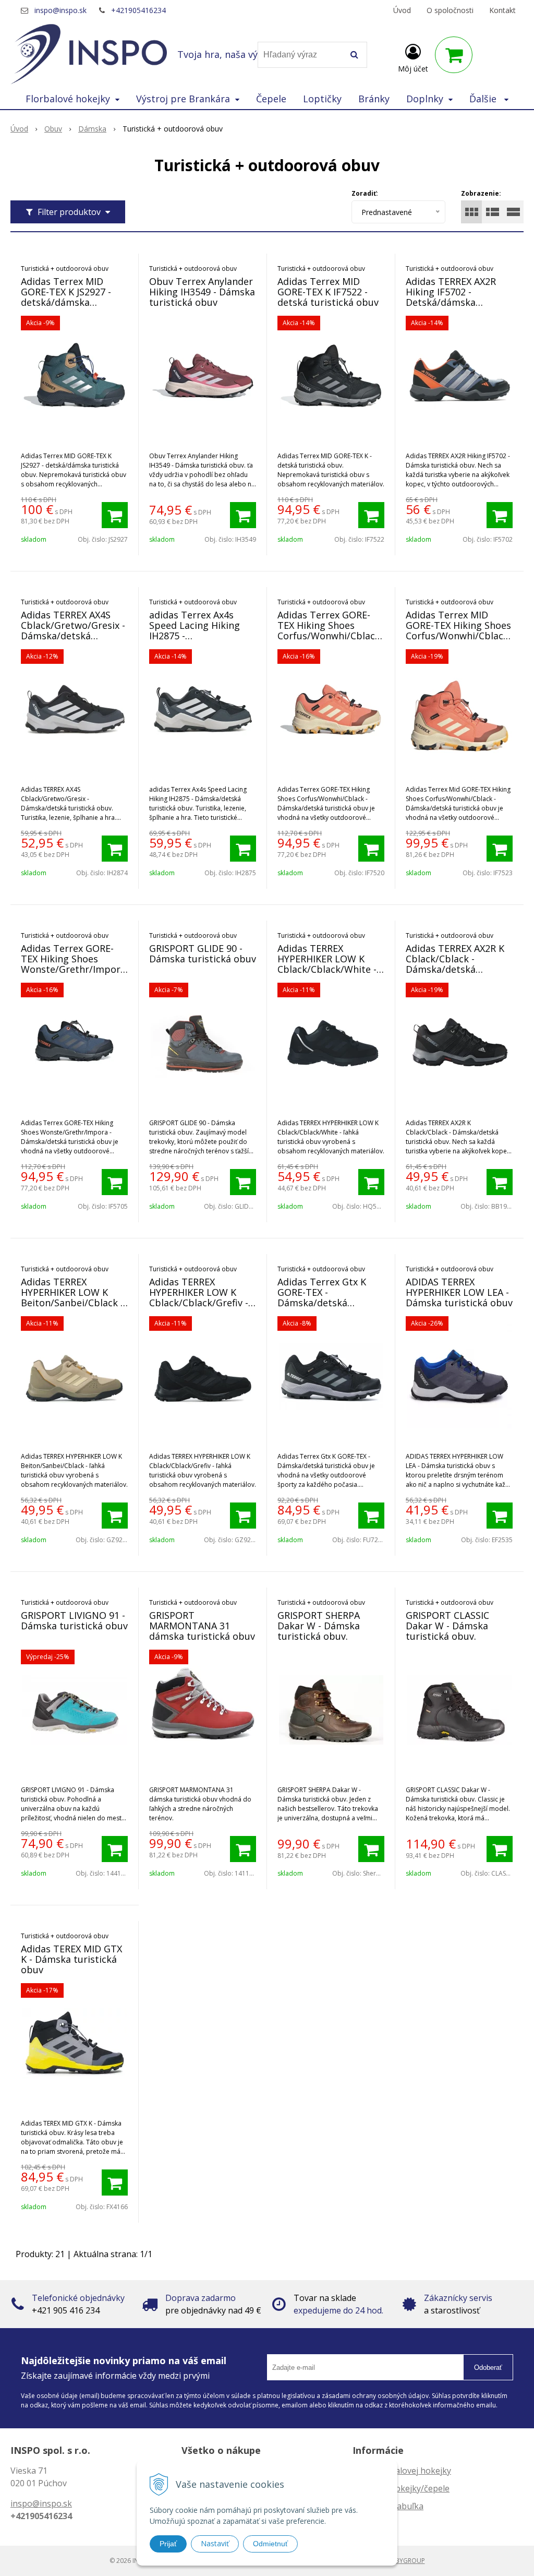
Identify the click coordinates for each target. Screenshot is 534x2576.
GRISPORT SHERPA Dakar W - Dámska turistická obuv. (319, 1626)
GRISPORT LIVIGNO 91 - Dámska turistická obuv (74, 1620)
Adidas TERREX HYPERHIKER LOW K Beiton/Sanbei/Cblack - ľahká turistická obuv (72, 1297)
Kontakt (502, 10)
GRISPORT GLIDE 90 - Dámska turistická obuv (203, 953)
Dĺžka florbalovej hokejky (402, 2471)
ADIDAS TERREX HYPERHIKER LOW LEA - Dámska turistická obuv (459, 1292)
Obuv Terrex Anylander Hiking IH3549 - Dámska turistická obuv (202, 292)
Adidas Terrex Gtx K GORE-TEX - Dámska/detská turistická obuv (322, 1297)
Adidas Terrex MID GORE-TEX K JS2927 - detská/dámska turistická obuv (66, 297)
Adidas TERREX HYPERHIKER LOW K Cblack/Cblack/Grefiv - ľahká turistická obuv (199, 1297)
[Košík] (454, 55)
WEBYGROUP (406, 2561)
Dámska (92, 129)
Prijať (168, 2544)
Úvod (402, 10)
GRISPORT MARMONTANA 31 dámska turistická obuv (202, 1626)
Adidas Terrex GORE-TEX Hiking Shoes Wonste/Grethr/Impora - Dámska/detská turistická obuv (73, 969)
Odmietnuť (270, 2544)
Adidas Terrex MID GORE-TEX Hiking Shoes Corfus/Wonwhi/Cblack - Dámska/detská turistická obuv (458, 636)
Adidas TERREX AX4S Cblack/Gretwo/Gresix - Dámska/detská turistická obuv (73, 630)
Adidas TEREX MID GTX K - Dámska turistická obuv (71, 1959)
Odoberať (488, 2368)
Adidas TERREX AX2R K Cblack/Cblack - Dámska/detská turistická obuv (455, 964)
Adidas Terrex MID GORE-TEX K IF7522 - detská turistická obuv (328, 292)
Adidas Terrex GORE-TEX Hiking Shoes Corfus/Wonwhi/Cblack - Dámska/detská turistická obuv (329, 636)
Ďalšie (484, 99)
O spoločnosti (450, 10)
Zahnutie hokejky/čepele (401, 2488)
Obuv (53, 129)
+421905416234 (138, 10)
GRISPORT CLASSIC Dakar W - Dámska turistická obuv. (447, 1626)
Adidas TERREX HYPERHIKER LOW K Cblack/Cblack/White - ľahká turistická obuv (327, 964)
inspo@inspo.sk (60, 10)
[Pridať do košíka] (115, 515)
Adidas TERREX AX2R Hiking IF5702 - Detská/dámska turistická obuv (451, 297)
